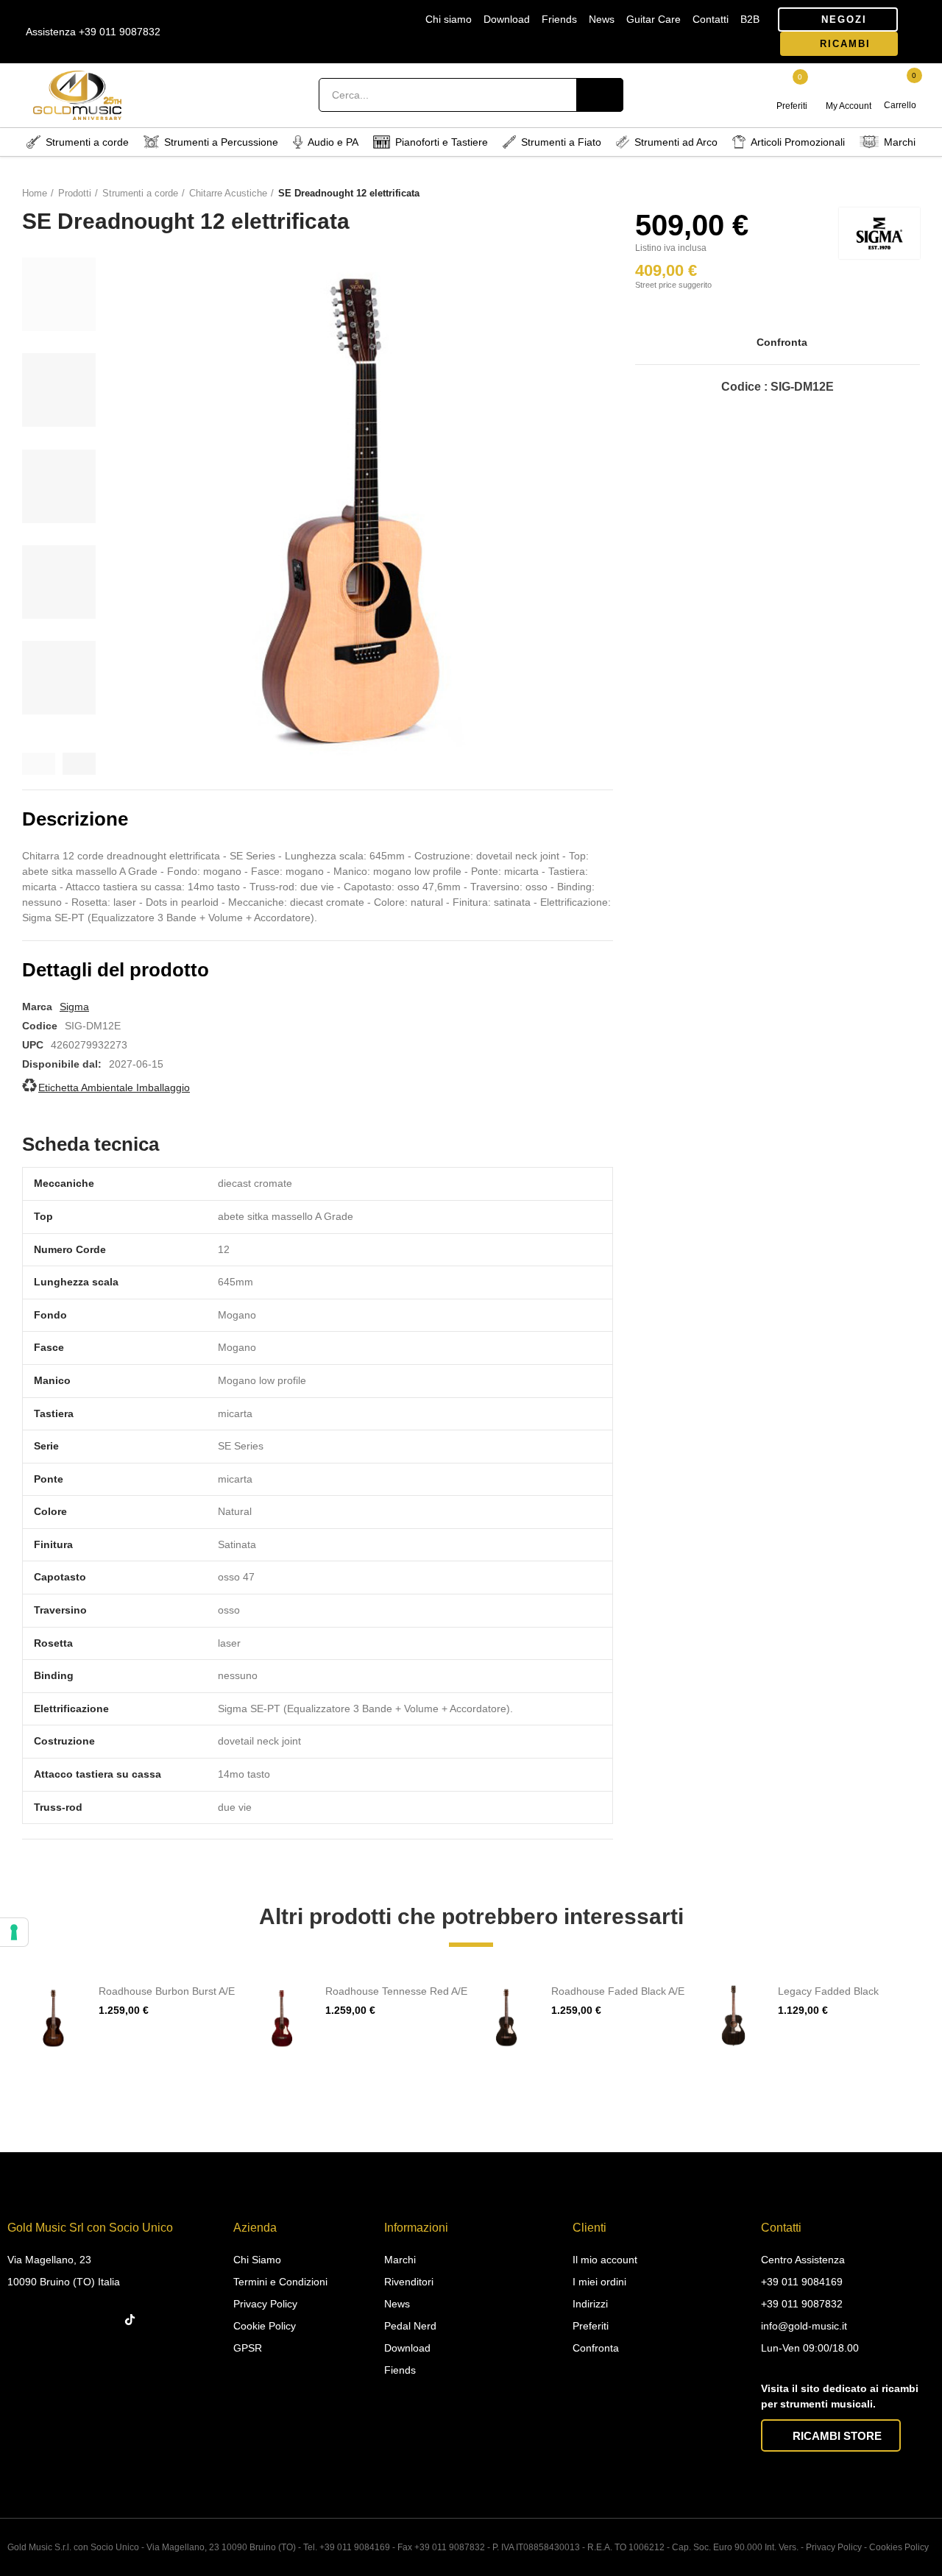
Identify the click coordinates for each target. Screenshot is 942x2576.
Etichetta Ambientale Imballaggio (114, 1087)
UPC (33, 1045)
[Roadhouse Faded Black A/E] (507, 2016)
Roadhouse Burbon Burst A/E (167, 1991)
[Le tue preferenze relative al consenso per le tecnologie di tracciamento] (14, 1932)
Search (600, 95)
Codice (40, 1026)
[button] (838, 19)
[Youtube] (106, 2320)
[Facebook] (20, 2320)
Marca (37, 1007)
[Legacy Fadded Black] (734, 2016)
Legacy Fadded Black (828, 1991)
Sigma (74, 1007)
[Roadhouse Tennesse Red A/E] (281, 2016)
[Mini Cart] (901, 88)
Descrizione (75, 819)
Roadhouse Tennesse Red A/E (396, 1991)
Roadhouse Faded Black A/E (618, 1991)
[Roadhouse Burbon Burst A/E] (55, 2016)
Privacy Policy (834, 2547)
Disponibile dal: (62, 1064)
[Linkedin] (77, 2320)
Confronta (782, 342)
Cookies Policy (899, 2547)
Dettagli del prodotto (116, 970)
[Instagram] (49, 2320)
